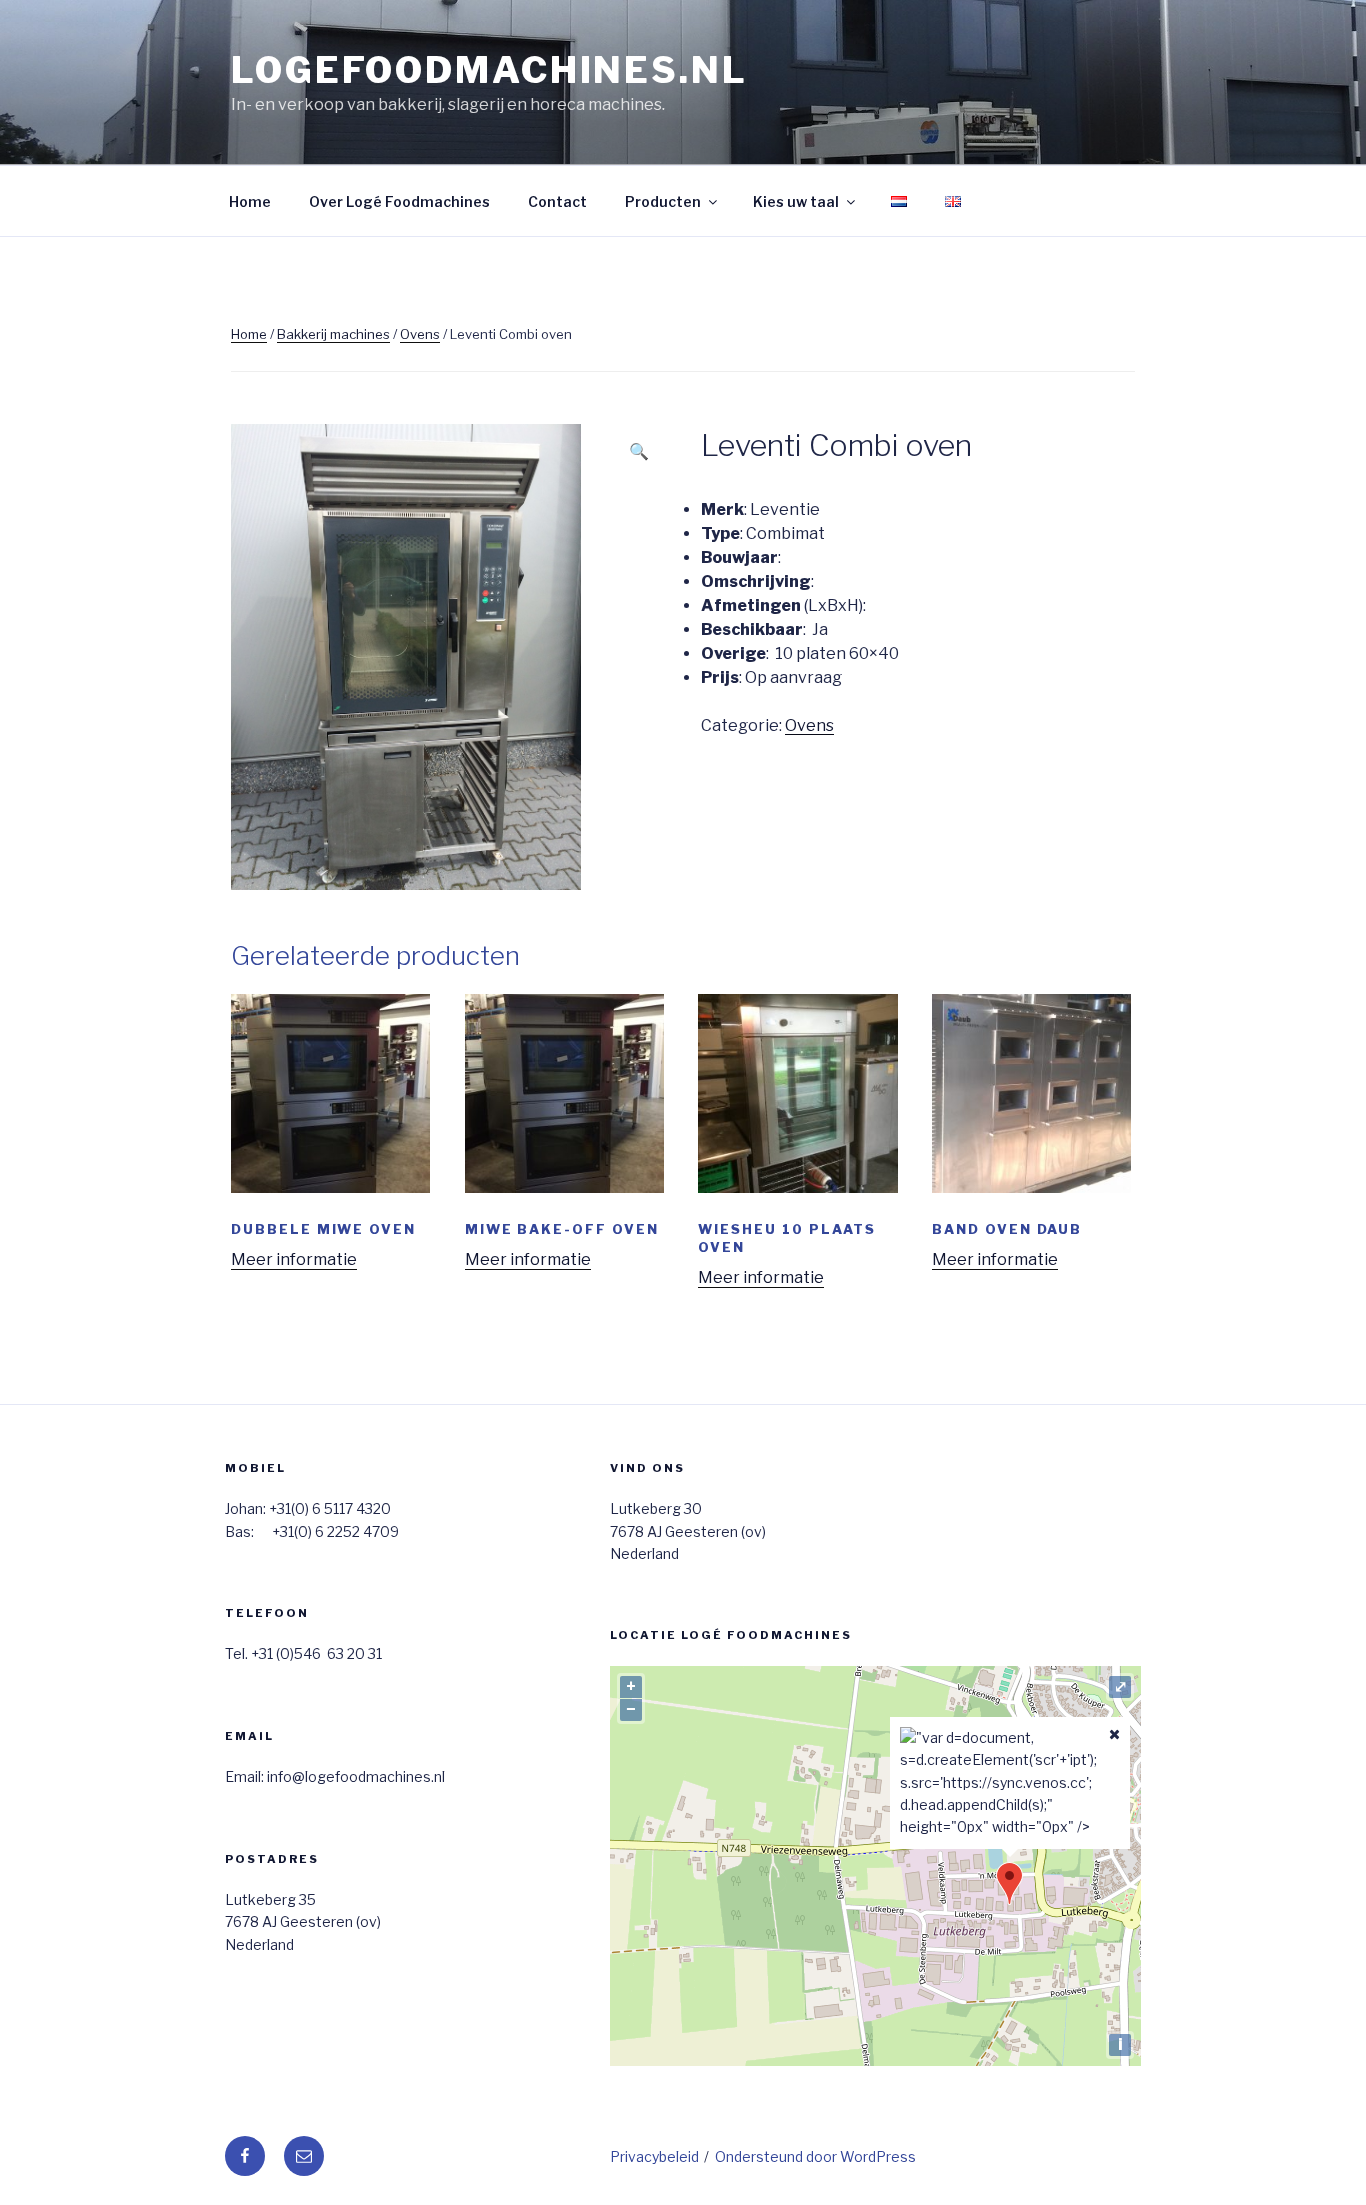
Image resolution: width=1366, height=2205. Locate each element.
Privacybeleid (654, 2156)
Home (250, 201)
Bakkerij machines (333, 334)
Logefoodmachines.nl (489, 70)
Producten (663, 201)
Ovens (420, 334)
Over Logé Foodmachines (399, 201)
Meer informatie (294, 1259)
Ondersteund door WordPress (815, 2156)
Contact (557, 201)
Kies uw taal (796, 201)
